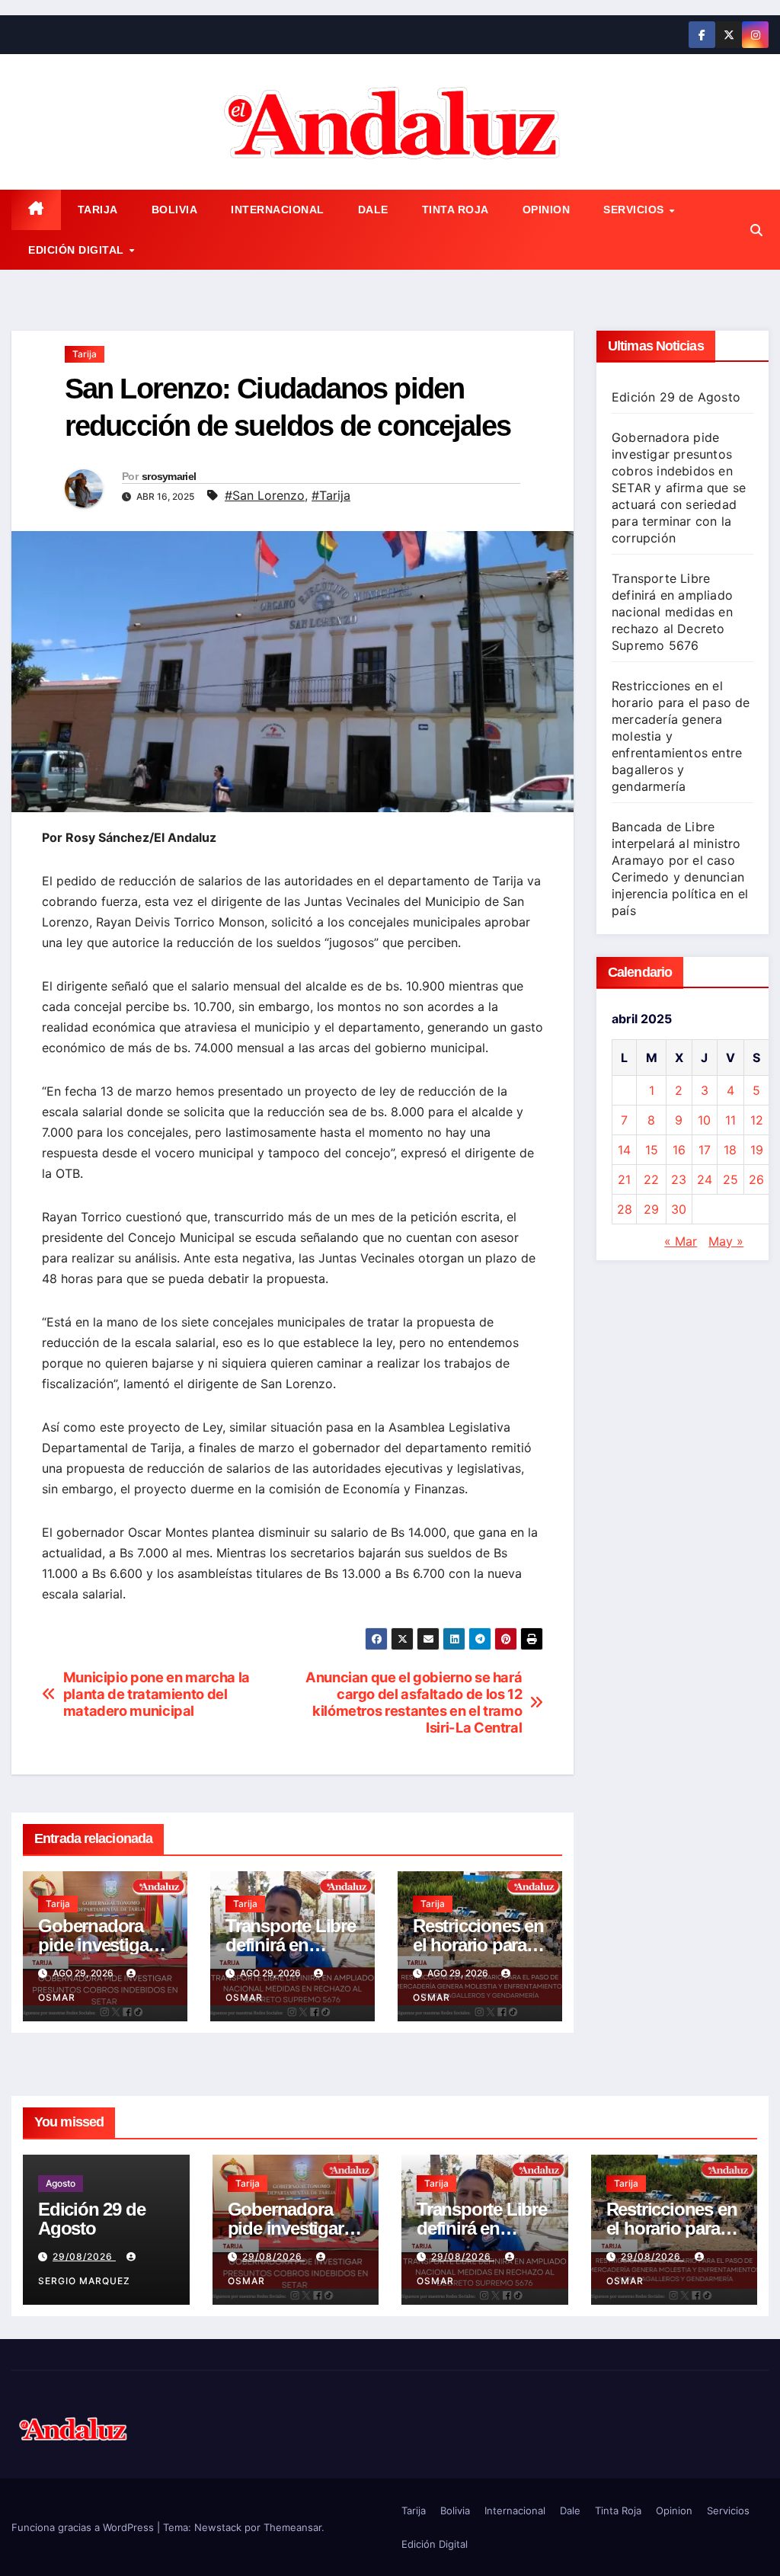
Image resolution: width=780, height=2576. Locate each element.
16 (679, 1150)
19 (757, 1150)
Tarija (98, 210)
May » (726, 1241)
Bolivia (175, 210)
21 (624, 1179)
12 (757, 1120)
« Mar (681, 1241)
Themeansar (292, 2527)
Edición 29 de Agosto (676, 397)
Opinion (547, 210)
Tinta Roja (456, 210)
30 (679, 1209)
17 (705, 1150)
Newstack (218, 2527)
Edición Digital (78, 250)
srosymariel (169, 476)
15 (652, 1150)
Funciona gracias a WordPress (84, 2527)
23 (679, 1179)
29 (651, 1209)
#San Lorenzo (265, 495)
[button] (756, 230)
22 (651, 1179)
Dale (373, 210)
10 (704, 1120)
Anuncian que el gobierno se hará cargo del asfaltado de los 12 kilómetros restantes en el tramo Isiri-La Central (414, 1702)
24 (705, 1179)
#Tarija (331, 495)
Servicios (635, 210)
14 (624, 1150)
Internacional (278, 210)
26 (756, 1179)
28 (625, 1209)
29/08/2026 (84, 2256)
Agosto (61, 2183)
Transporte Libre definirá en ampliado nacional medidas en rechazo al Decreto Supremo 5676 (672, 612)
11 (730, 1120)
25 (730, 1179)
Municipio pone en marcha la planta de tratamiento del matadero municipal (157, 1694)
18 (730, 1150)
